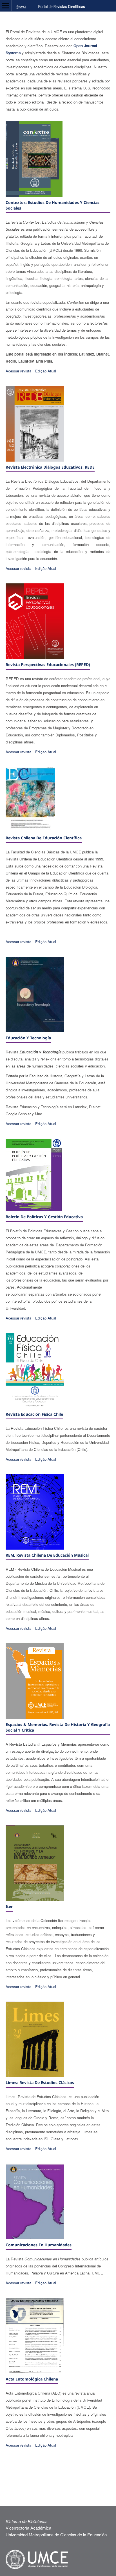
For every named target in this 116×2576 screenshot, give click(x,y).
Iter (9, 1906)
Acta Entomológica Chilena (32, 2379)
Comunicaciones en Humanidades (39, 2245)
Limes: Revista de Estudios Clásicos (40, 2082)
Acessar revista (18, 371)
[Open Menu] (6, 6)
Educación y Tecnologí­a (28, 1038)
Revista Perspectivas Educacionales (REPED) (48, 665)
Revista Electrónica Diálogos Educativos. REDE (50, 467)
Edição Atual (46, 371)
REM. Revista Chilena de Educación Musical (47, 1555)
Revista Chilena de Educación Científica (44, 838)
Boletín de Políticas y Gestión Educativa (44, 1217)
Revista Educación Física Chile (34, 1414)
